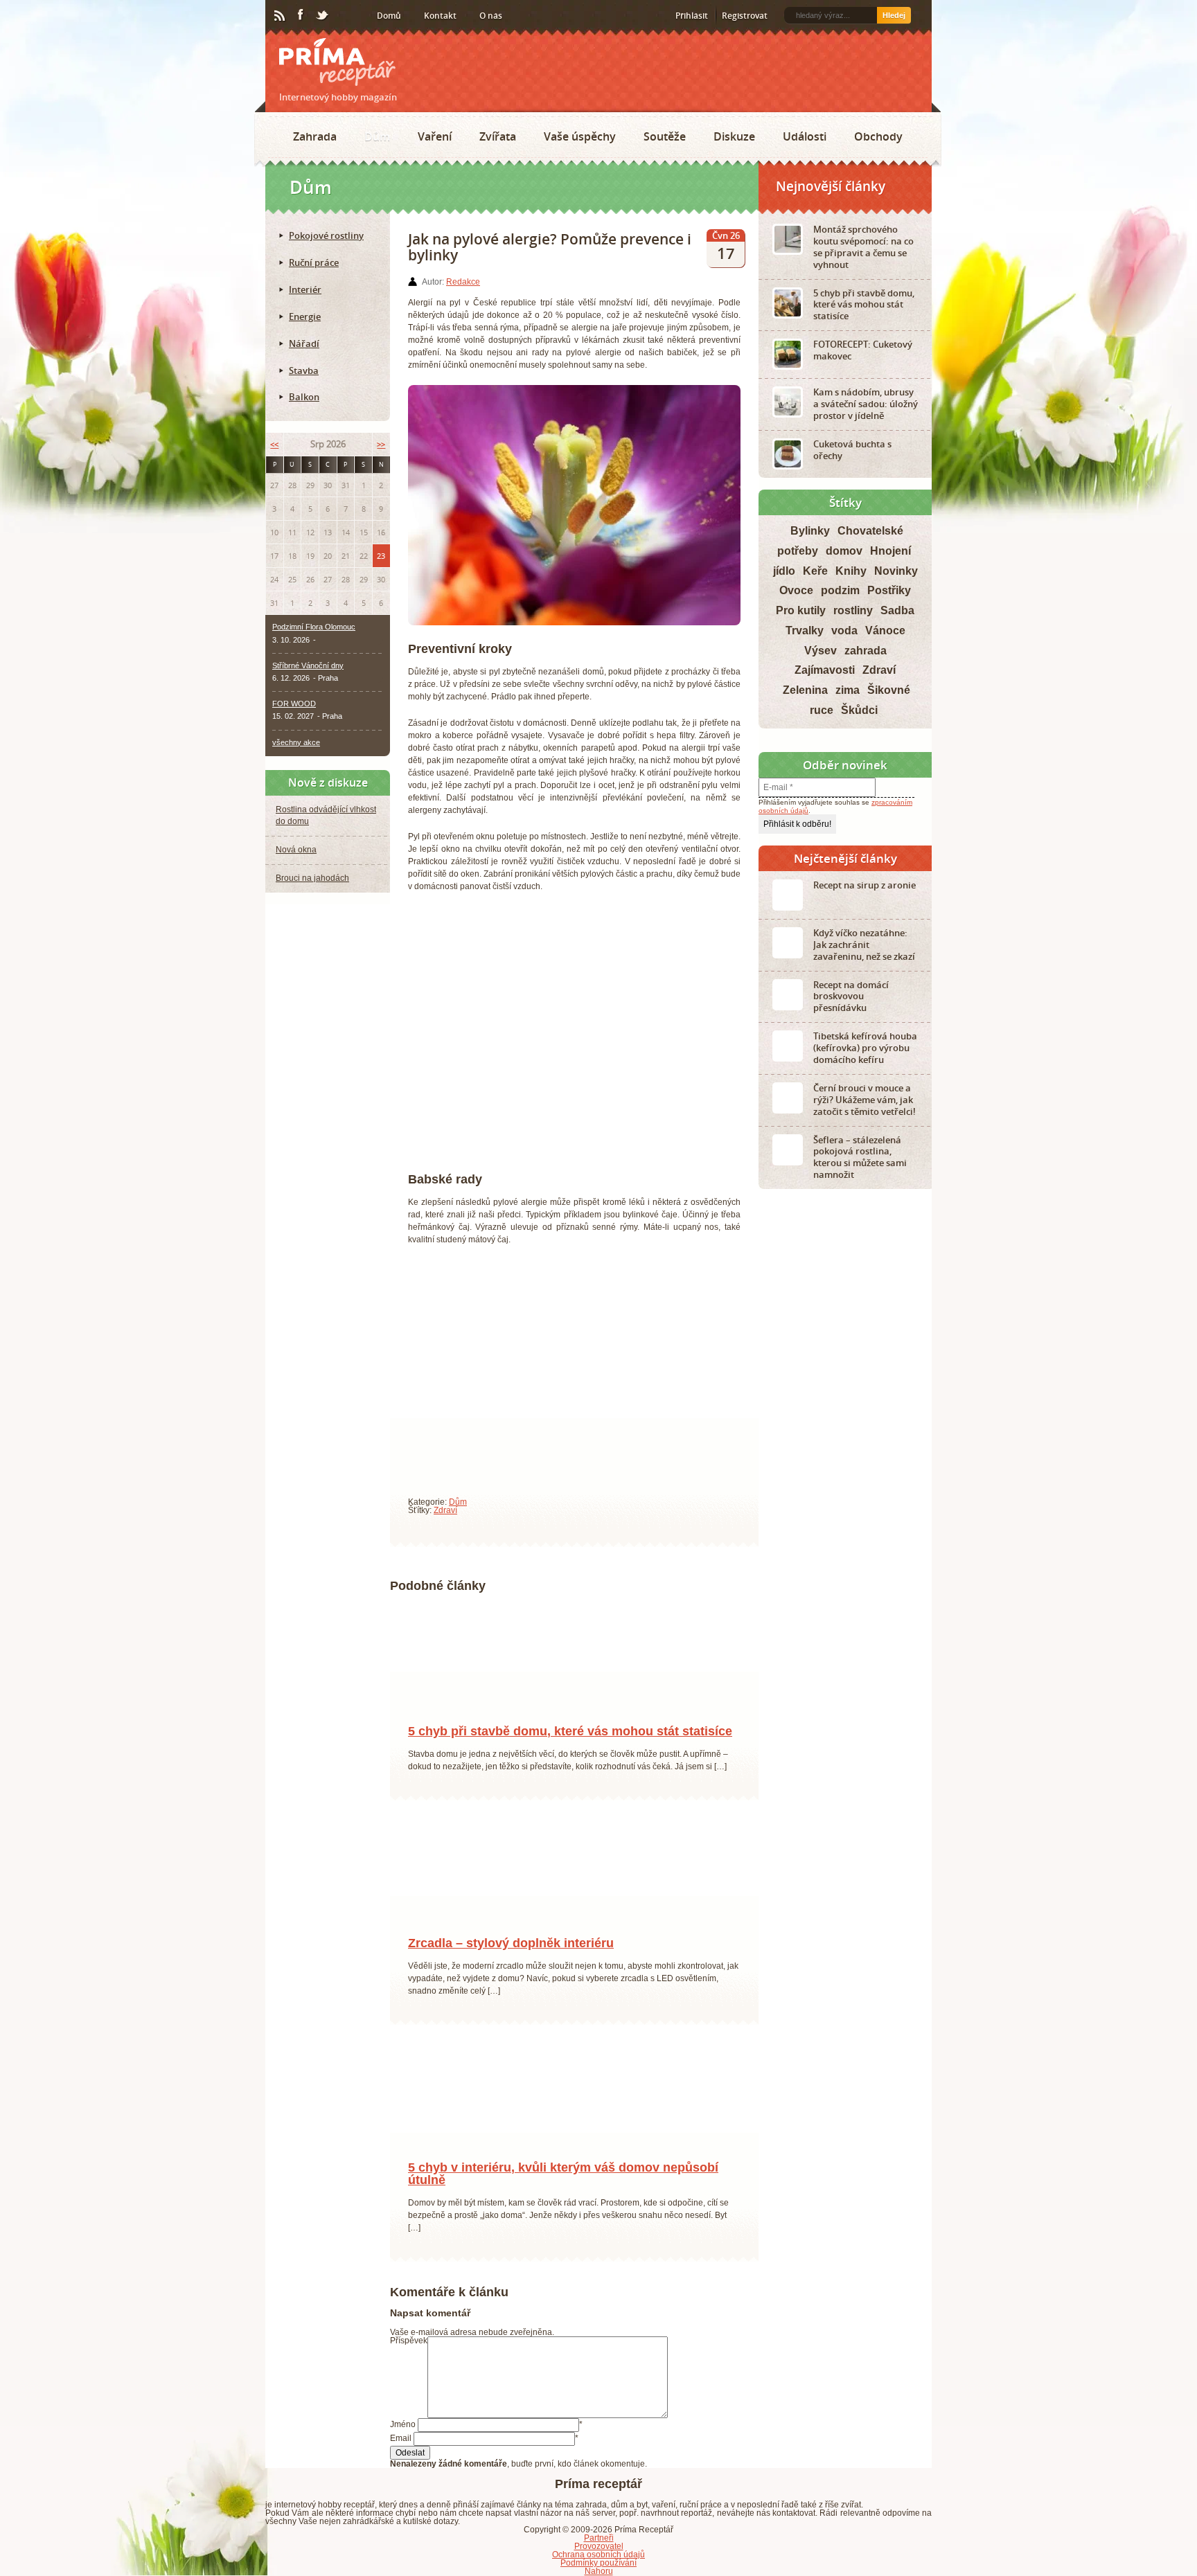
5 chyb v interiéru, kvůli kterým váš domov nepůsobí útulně (563, 2189)
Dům (377, 136)
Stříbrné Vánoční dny (308, 665)
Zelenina (805, 690)
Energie (305, 316)
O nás (491, 16)
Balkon (304, 397)
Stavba (304, 370)
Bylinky (810, 531)
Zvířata (498, 136)
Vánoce (885, 630)
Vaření (435, 136)
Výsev (821, 651)
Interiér (305, 289)
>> (381, 444)
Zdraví (445, 1510)
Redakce (463, 282)
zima (848, 690)
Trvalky (805, 630)
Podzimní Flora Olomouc (314, 627)
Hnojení (890, 551)
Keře (815, 571)
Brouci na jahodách (312, 878)
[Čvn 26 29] (452, 1938)
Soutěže (665, 136)
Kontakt (440, 16)
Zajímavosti (825, 670)
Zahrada (315, 136)
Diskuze (734, 136)
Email (401, 2453)
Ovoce (796, 590)
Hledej (894, 15)
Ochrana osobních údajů (598, 2570)
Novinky (896, 571)
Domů (389, 16)
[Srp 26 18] (452, 1726)
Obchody (878, 136)
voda (844, 630)
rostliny (853, 610)
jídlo (784, 571)
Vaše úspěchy (580, 136)
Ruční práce (314, 262)
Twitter (323, 16)
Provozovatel (599, 2561)
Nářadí (304, 343)
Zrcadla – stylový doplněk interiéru (511, 1958)
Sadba (897, 610)
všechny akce (296, 742)
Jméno (403, 2440)
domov (844, 551)
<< (274, 444)
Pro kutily (801, 610)
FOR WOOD (294, 704)
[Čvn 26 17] (452, 2162)
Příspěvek (409, 2356)
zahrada (866, 651)
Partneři (599, 2553)
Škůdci (859, 710)
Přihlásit (692, 16)
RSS (281, 16)
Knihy (851, 571)
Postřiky (889, 590)
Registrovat (745, 16)
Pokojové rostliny (326, 235)
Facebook (301, 15)
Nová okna (296, 850)
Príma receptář (337, 62)
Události (805, 136)
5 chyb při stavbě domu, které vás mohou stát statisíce (570, 1746)
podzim (840, 590)
